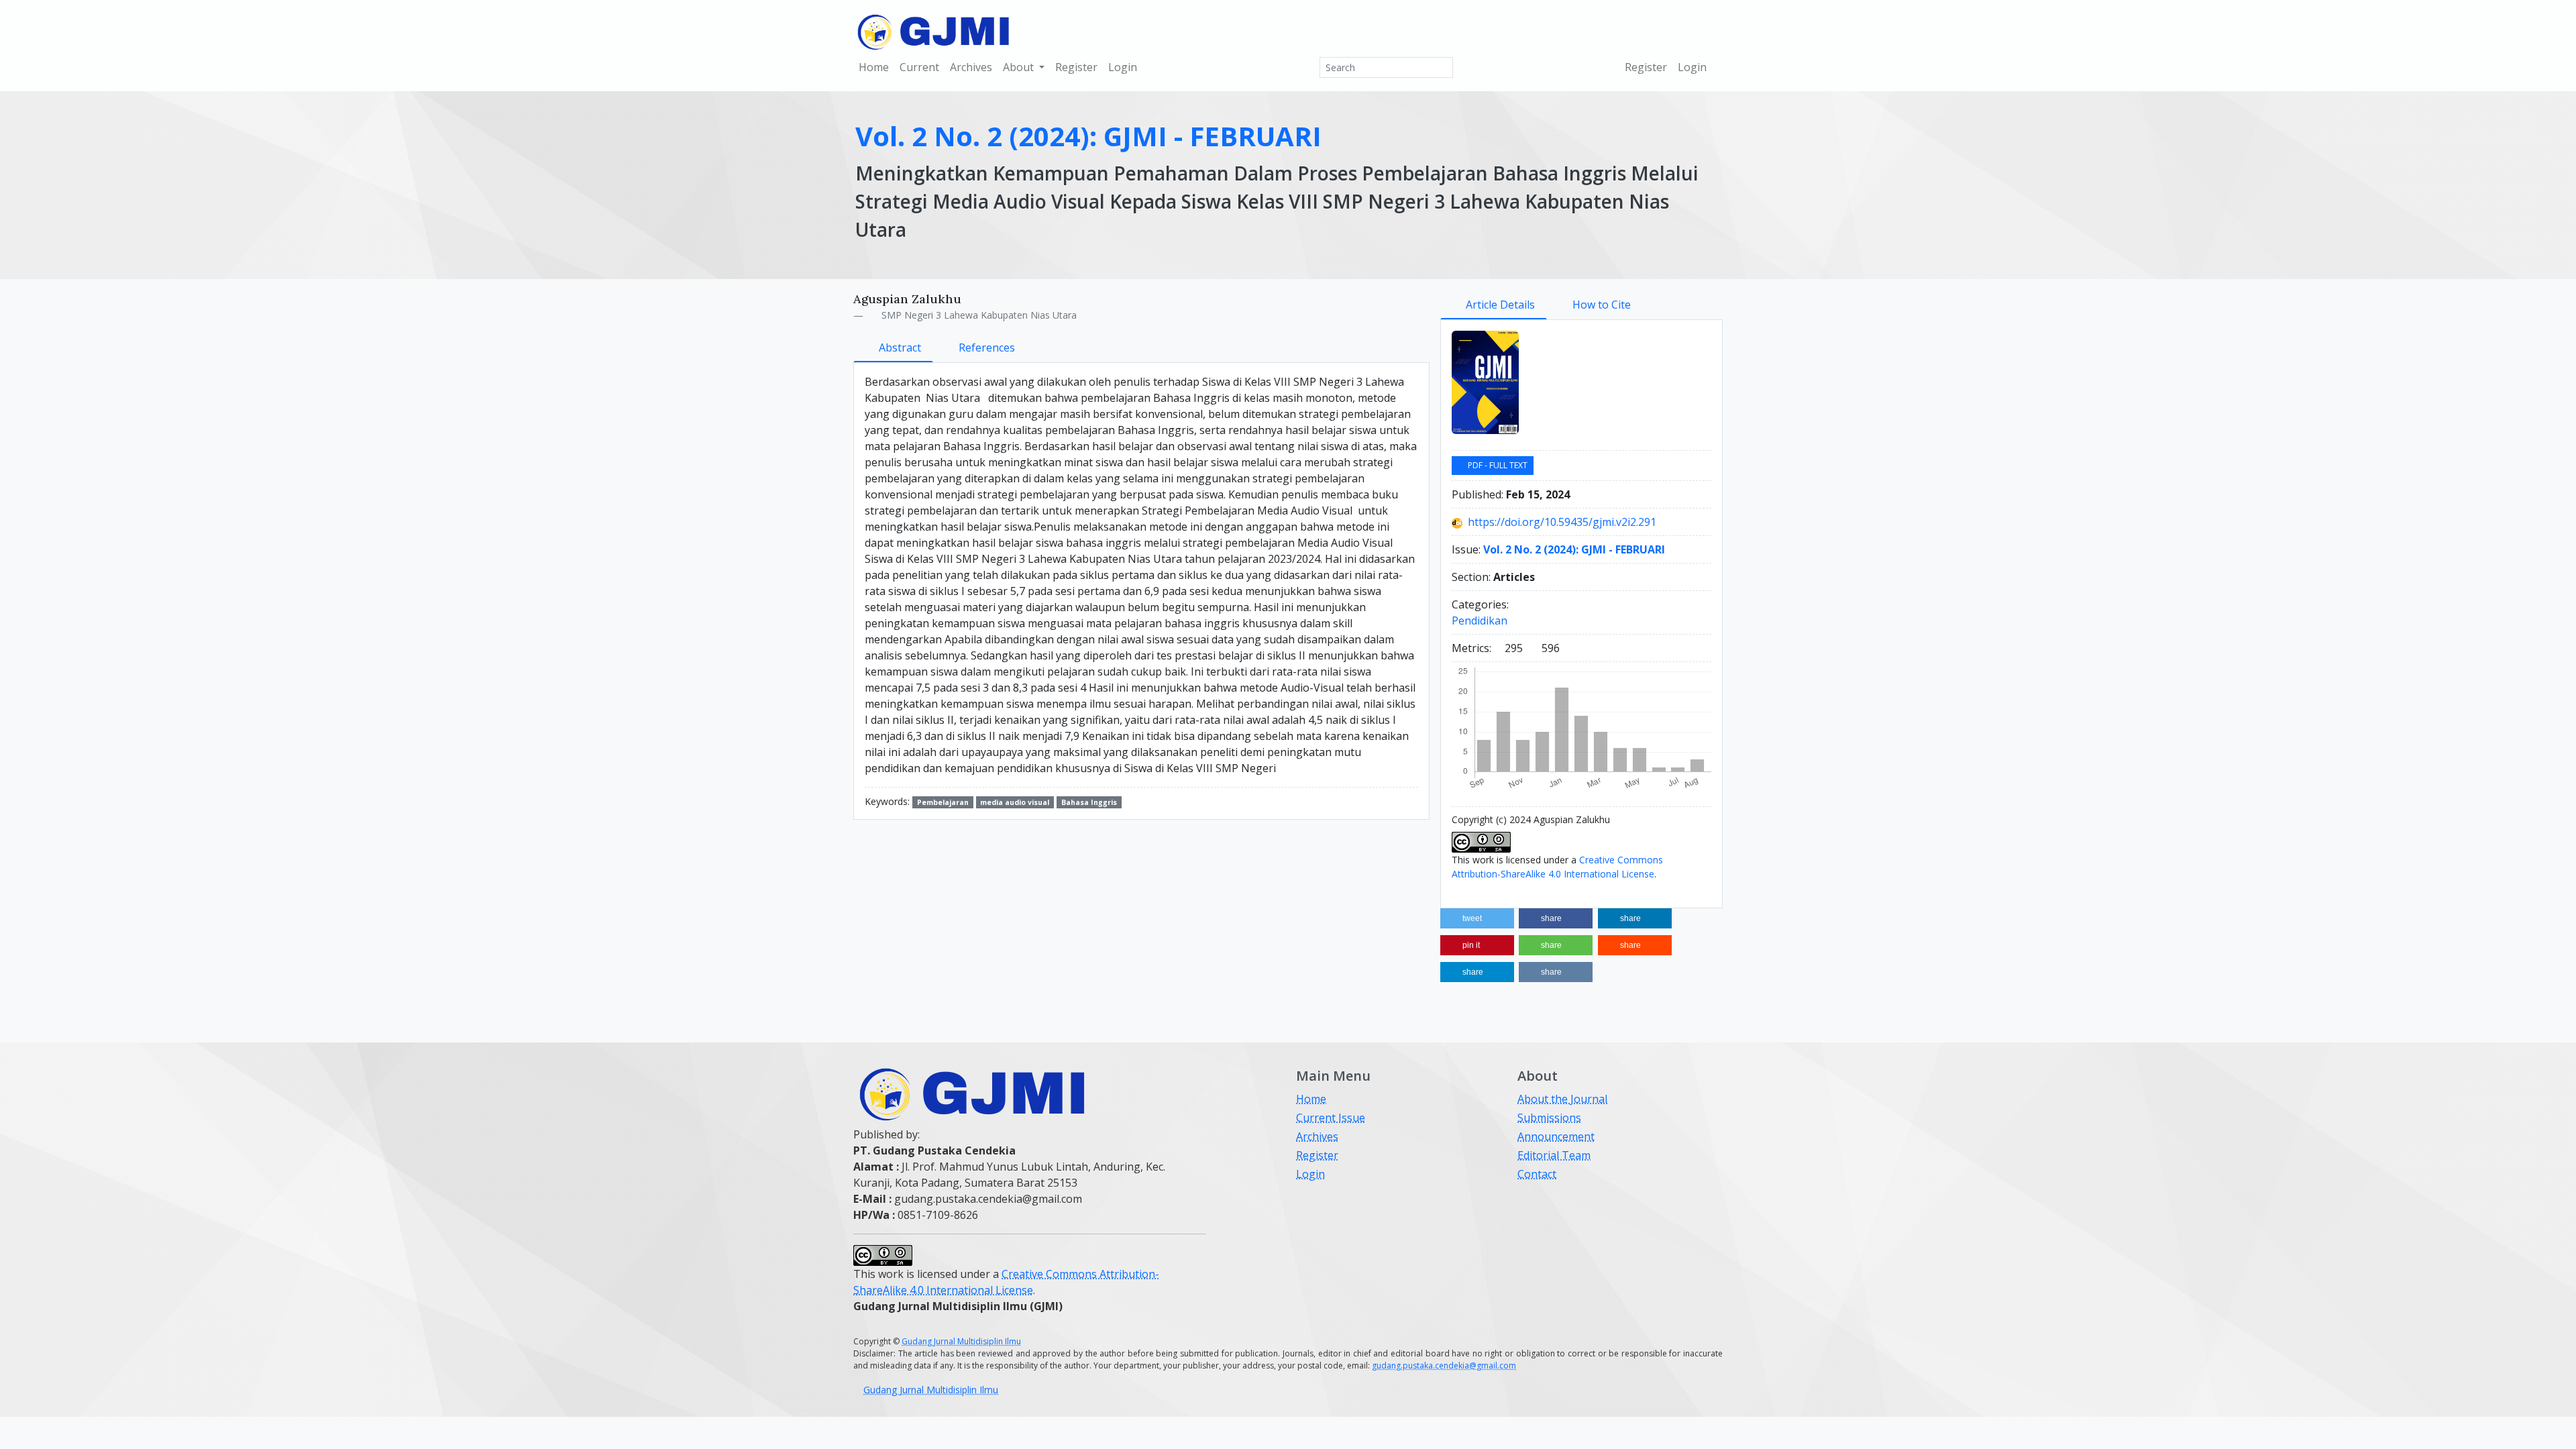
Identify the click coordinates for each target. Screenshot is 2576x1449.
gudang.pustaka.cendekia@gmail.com (1444, 1365)
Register (1076, 67)
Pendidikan (1480, 621)
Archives (971, 67)
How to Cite (1602, 305)
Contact (1537, 1174)
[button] (1477, 918)
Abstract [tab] (900, 347)
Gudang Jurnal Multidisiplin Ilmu (961, 1341)
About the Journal (1562, 1099)
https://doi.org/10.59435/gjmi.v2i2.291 (1562, 522)
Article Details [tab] (1500, 305)
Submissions (1549, 1118)
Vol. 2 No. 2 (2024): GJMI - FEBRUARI (1088, 136)
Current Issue (1331, 1118)
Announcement (1556, 1136)
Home (874, 67)
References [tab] (987, 347)
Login (1123, 67)
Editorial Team (1554, 1155)
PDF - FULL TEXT (1497, 465)
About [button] (1020, 67)
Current (919, 67)
